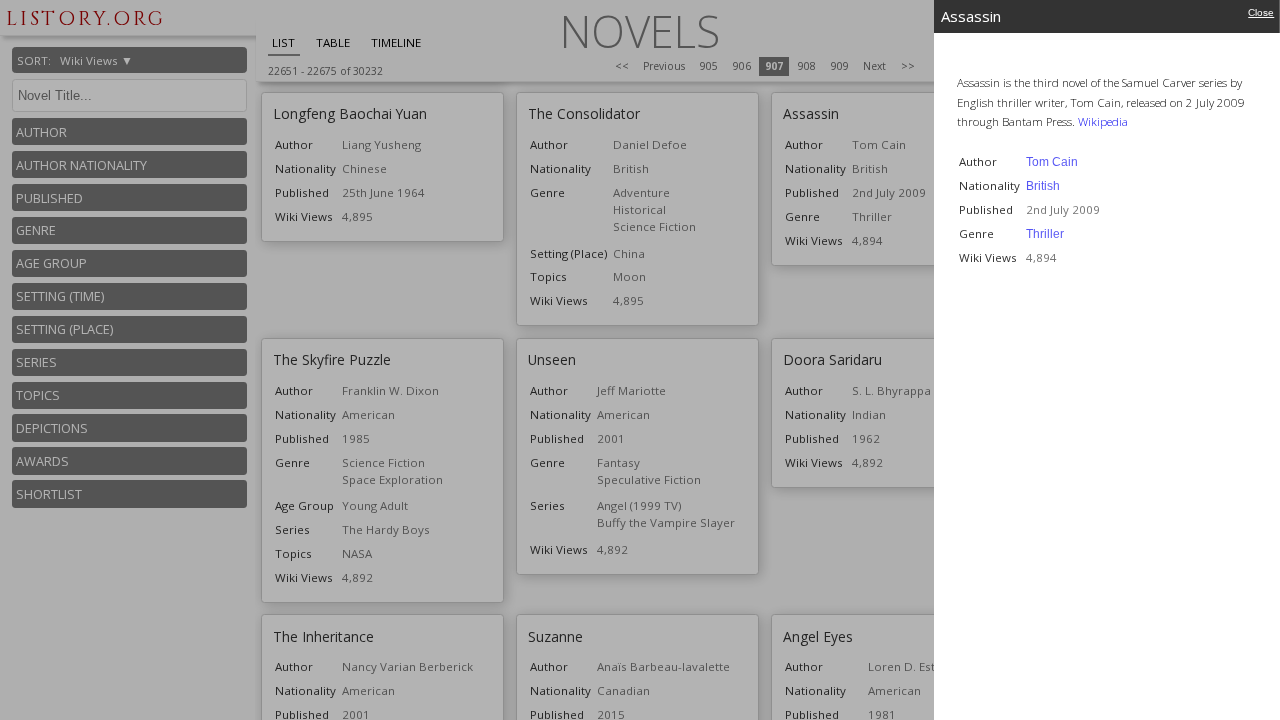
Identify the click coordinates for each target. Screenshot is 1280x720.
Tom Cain (1052, 162)
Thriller (1045, 234)
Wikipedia (1103, 121)
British (1043, 186)
